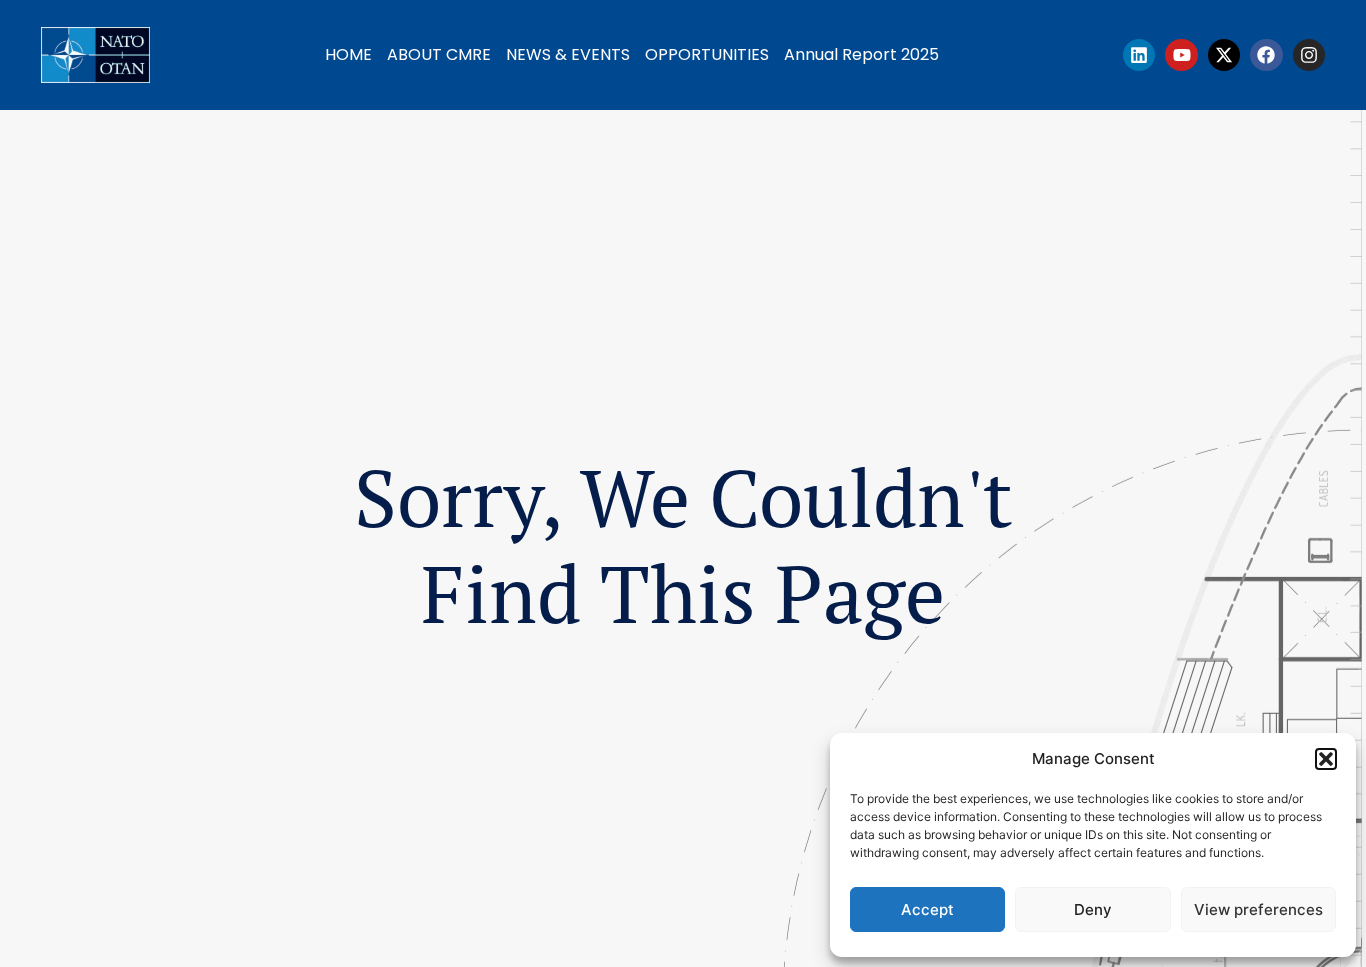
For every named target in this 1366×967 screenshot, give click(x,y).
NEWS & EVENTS (568, 54)
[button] (1326, 759)
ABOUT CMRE (439, 54)
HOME (348, 54)
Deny (1093, 909)
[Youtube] (1181, 55)
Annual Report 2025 (861, 54)
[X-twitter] (1224, 55)
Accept (927, 909)
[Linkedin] (1139, 55)
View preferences (1258, 909)
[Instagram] (1309, 55)
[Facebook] (1266, 55)
